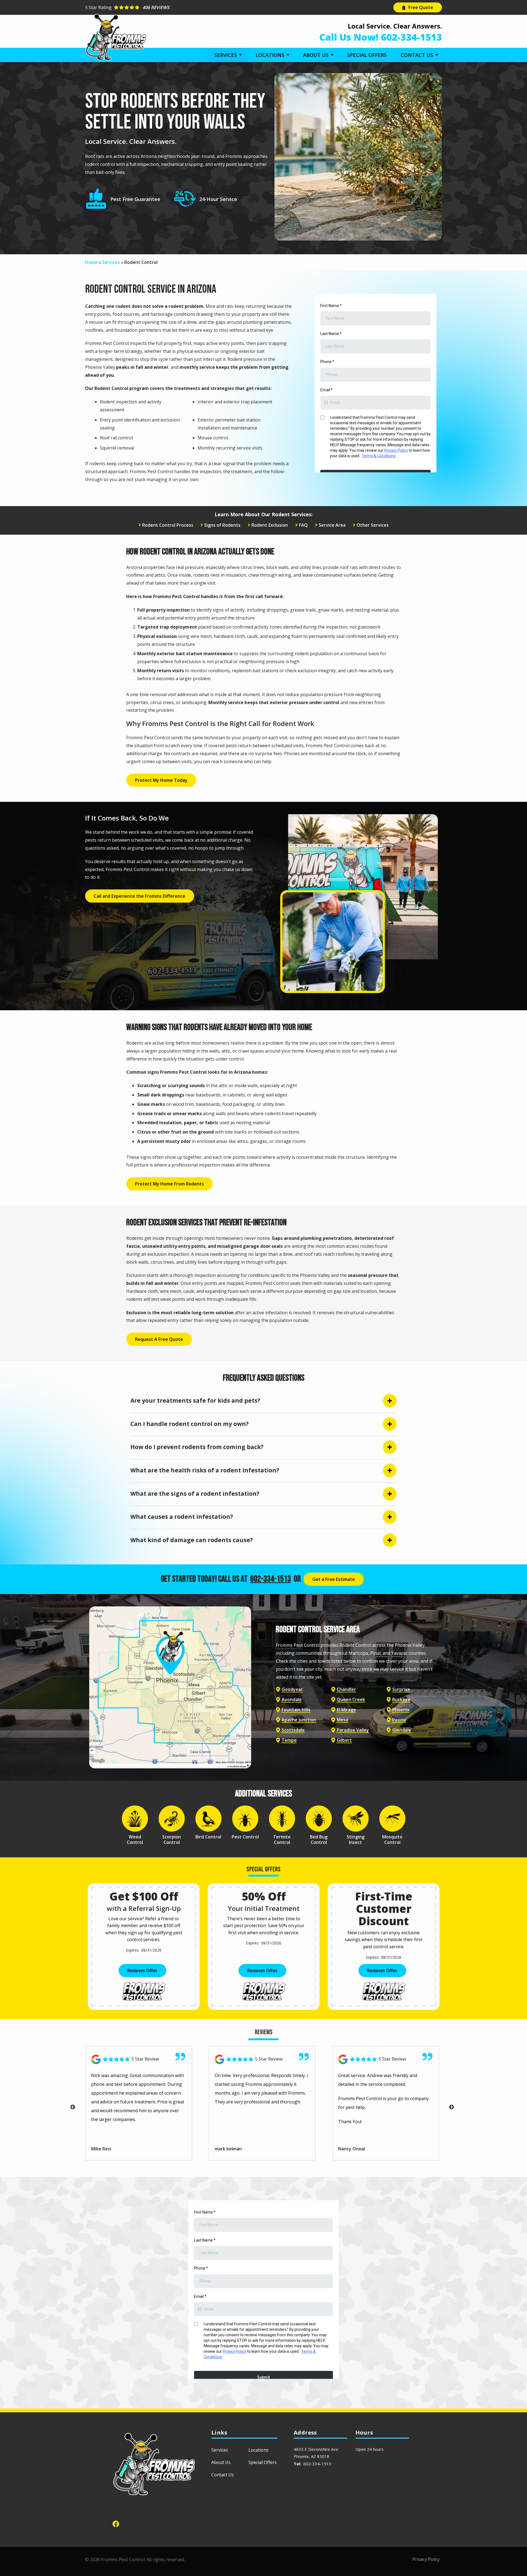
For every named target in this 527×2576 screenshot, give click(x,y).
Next (452, 2107)
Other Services (373, 525)
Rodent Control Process (168, 525)
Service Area (332, 525)
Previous (73, 2107)
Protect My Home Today (161, 780)
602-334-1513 (271, 1579)
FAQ (303, 525)
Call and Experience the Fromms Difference (140, 896)
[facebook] (116, 2523)
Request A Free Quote (159, 1339)
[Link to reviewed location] (139, 2059)
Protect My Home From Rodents (169, 1184)
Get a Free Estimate (334, 1579)
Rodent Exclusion (270, 525)
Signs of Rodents (222, 525)
